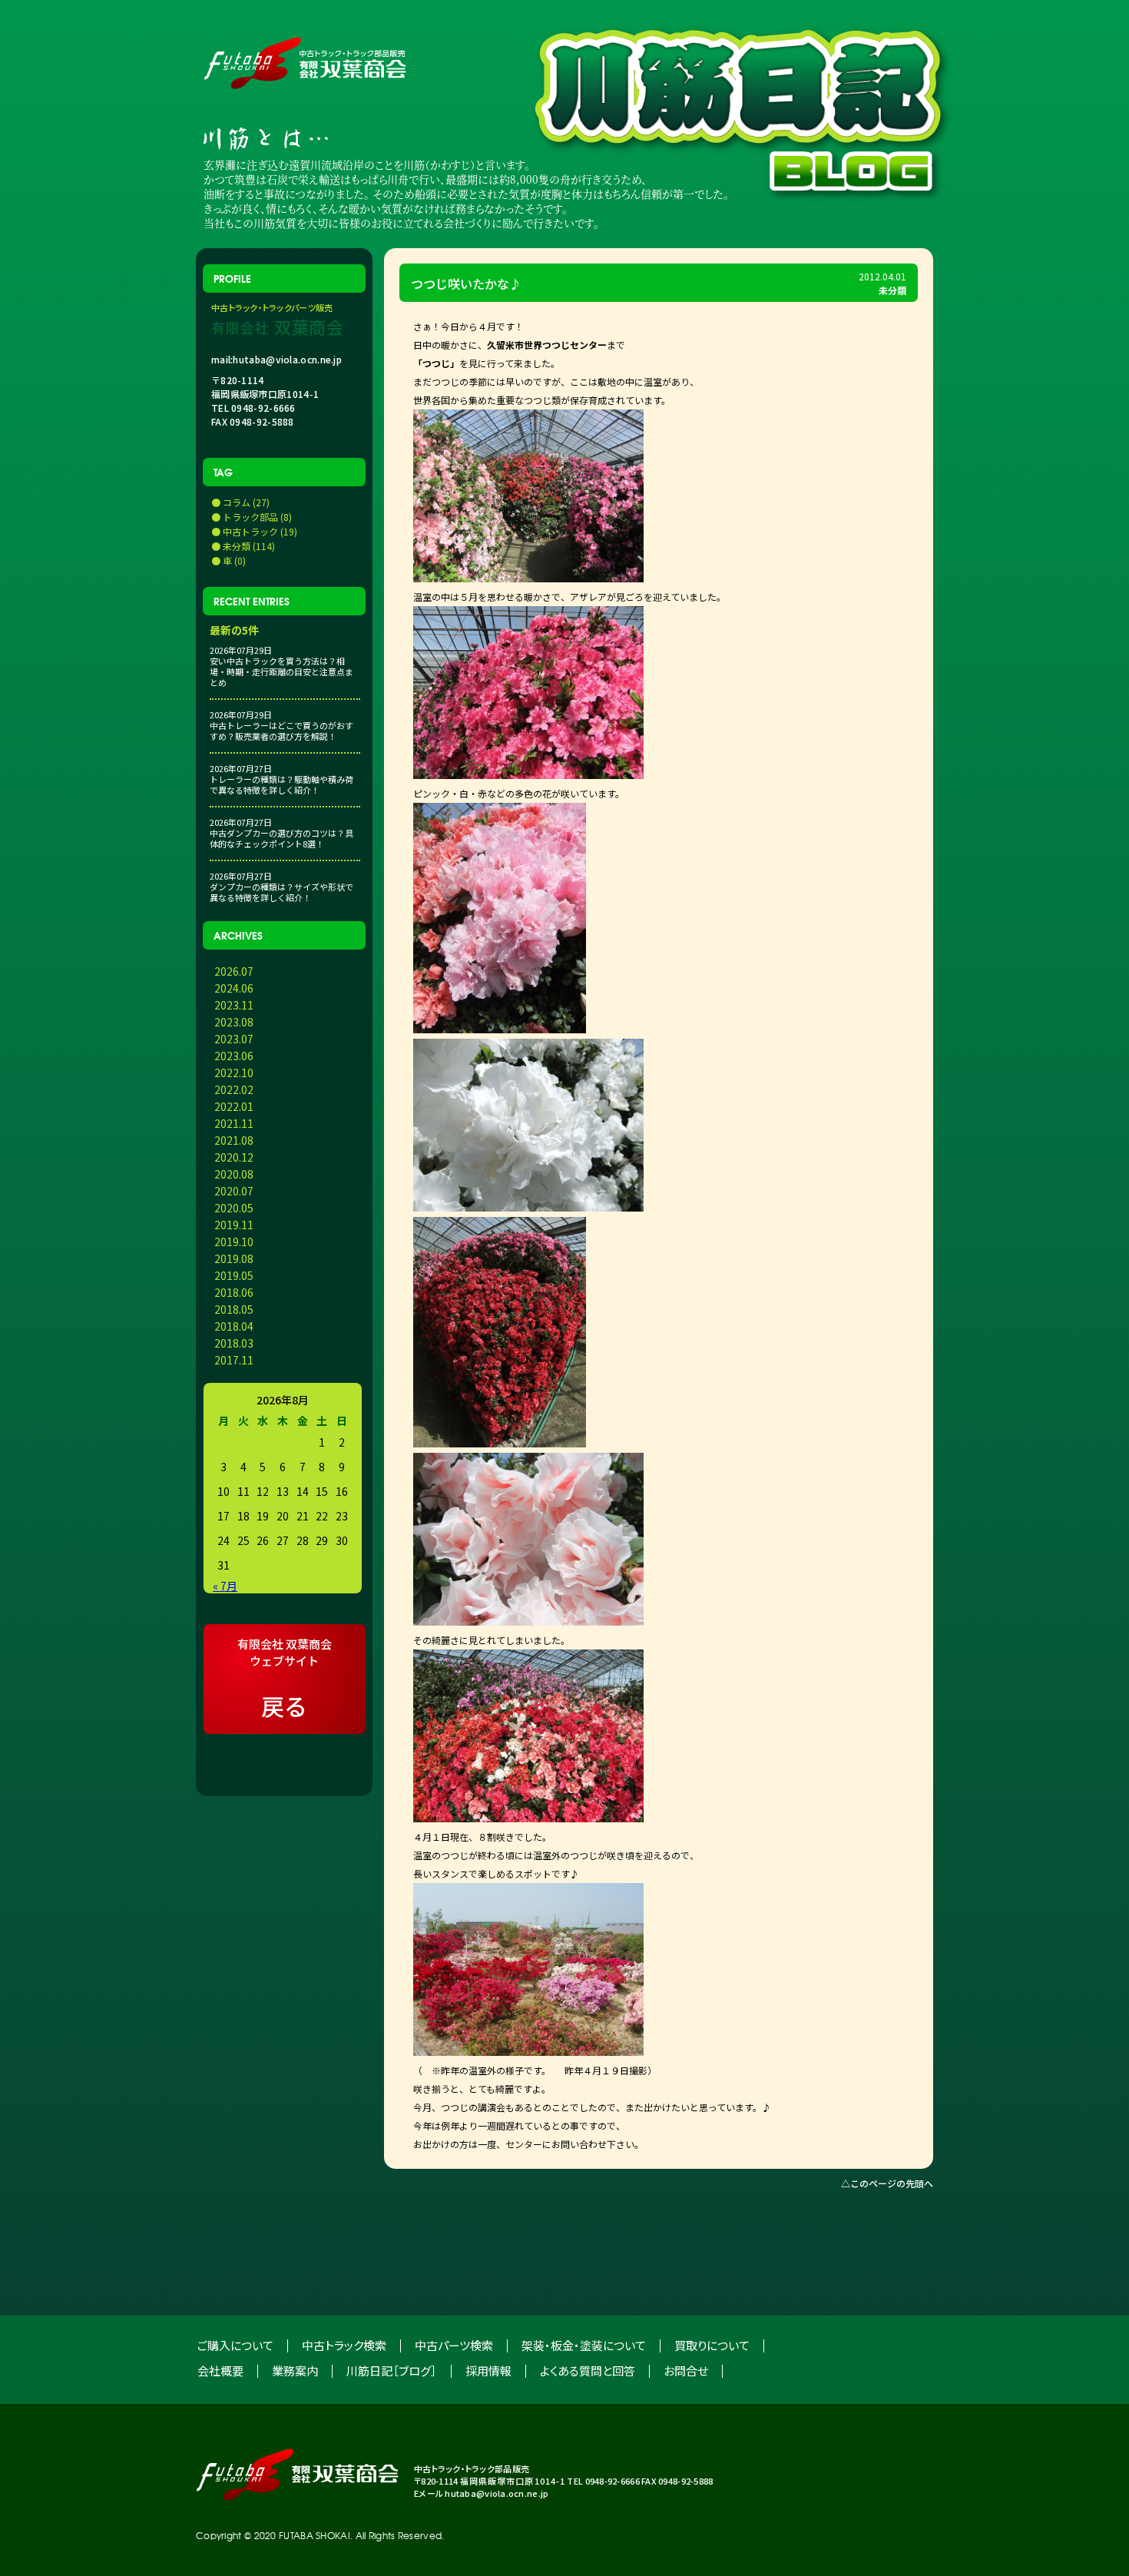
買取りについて (712, 2345)
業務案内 (295, 2370)
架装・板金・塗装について (584, 2345)
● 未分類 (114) (243, 546)
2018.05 (234, 1309)
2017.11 (234, 1360)
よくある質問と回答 (588, 2370)
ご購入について (235, 2345)
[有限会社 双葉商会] (297, 2475)
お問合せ (686, 2370)
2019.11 (234, 1225)
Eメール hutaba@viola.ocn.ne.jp (481, 2493)
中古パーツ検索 (454, 2345)
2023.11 (234, 1005)
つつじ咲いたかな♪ (466, 283)
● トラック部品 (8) (252, 517)
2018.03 (234, 1343)
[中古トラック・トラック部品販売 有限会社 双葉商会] (305, 63)
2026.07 (234, 971)
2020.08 (234, 1174)
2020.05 (234, 1208)
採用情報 (488, 2370)
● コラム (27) (240, 502)
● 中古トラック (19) (254, 531)
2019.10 (234, 1242)
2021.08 (234, 1140)
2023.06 (234, 1056)
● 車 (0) (228, 560)
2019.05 (234, 1275)
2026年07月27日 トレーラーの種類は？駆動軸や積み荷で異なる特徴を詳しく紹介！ (281, 779)
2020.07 (234, 1191)
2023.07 (234, 1039)
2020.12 (234, 1157)
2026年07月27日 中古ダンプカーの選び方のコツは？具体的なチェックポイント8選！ (281, 833)
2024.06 (234, 988)
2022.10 (234, 1073)
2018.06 (234, 1292)
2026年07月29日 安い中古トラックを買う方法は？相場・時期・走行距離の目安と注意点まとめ (281, 666)
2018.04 (234, 1326)
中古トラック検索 (344, 2345)
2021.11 (234, 1123)
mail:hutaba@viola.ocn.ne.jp (276, 360)
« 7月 (225, 1586)
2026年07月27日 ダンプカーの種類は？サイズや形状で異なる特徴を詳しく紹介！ (281, 887)
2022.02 (234, 1089)
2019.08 (234, 1258)
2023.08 (234, 1022)
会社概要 (220, 2370)
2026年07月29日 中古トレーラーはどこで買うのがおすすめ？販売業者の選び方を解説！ (281, 725)
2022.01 (234, 1106)
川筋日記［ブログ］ (392, 2370)
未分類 (892, 290)
